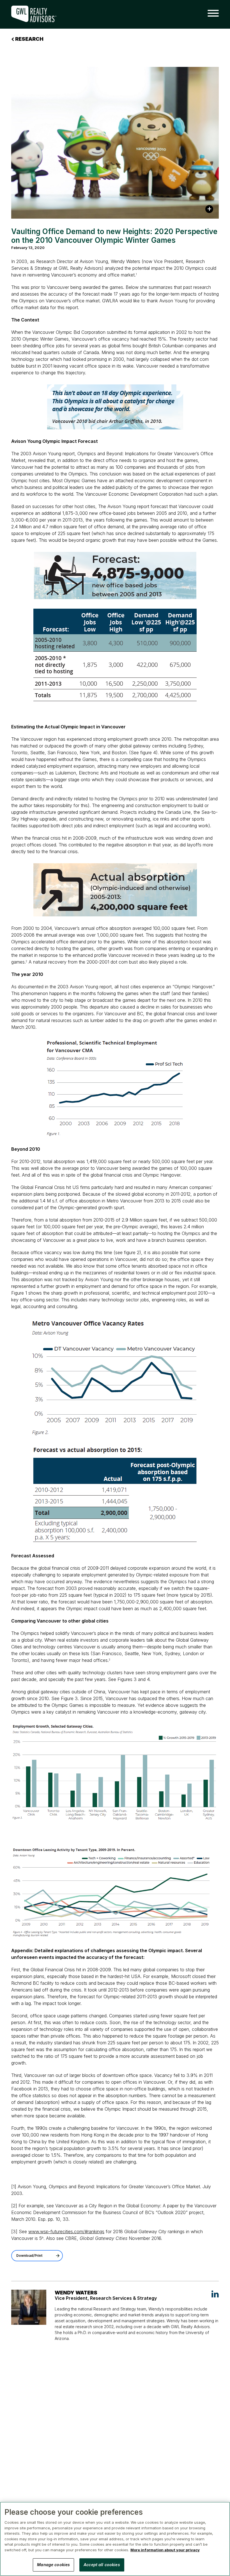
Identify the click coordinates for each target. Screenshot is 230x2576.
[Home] (38, 14)
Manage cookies (53, 2565)
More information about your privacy (165, 2550)
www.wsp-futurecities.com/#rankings (66, 2231)
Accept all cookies (102, 2565)
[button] (211, 13)
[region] (115, 2539)
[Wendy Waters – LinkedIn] (215, 2294)
